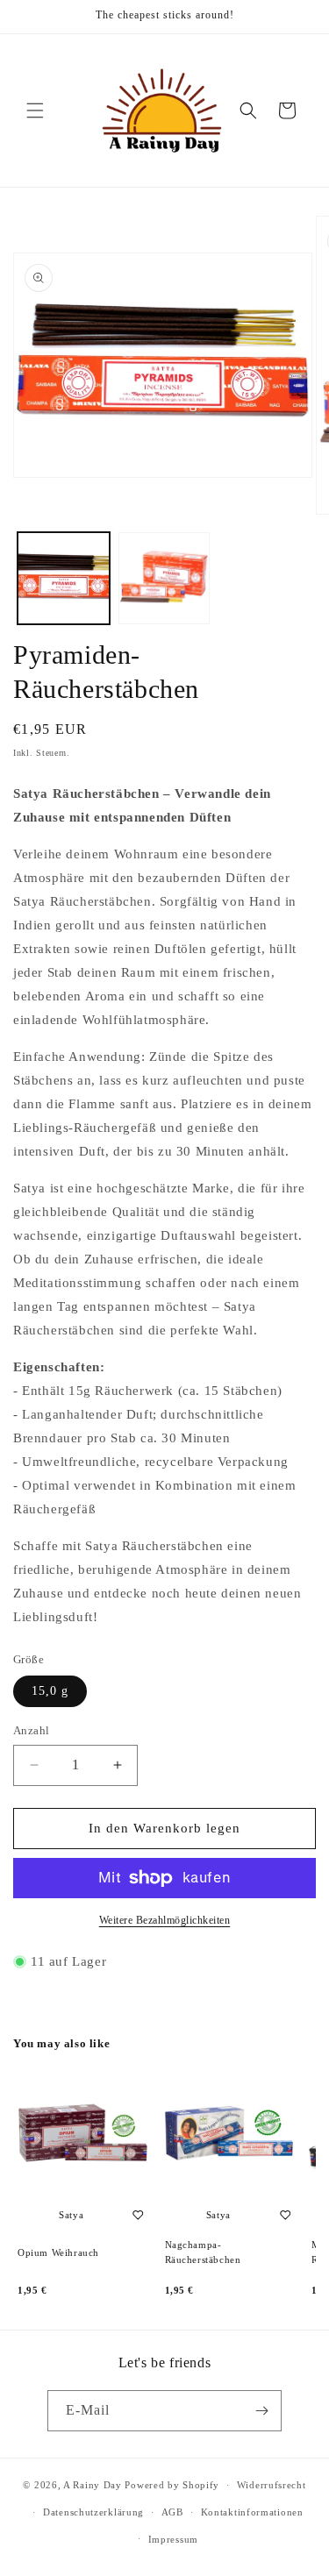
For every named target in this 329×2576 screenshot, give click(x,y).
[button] (35, 110)
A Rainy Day (93, 2485)
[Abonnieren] (261, 2411)
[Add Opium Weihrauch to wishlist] (139, 2215)
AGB (172, 2512)
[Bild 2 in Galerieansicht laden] (164, 578)
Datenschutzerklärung (93, 2512)
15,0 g (50, 1691)
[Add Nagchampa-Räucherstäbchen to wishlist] (285, 2215)
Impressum (173, 2539)
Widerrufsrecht (272, 2485)
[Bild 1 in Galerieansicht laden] (64, 578)
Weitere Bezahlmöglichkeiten (165, 1920)
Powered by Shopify (172, 2485)
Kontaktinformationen (252, 2512)
